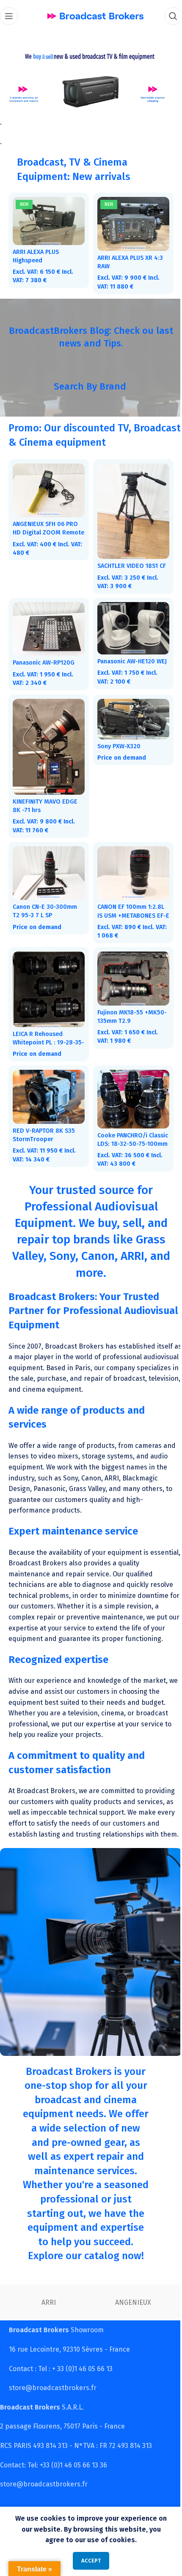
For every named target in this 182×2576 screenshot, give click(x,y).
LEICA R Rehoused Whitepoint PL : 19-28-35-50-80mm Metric (44, 1029)
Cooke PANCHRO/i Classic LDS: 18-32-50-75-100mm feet (125, 1127)
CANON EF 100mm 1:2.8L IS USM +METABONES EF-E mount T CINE (129, 905)
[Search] (167, 16)
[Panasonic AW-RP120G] (47, 619)
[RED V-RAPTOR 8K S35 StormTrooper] (47, 1082)
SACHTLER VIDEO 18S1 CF (129, 557)
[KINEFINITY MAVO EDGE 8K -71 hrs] (47, 741)
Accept (88, 2561)
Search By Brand (87, 382)
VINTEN (79, 2315)
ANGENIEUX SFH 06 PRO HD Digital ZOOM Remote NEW (45, 526)
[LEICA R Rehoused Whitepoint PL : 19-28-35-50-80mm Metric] (47, 977)
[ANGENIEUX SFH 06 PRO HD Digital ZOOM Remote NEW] (47, 485)
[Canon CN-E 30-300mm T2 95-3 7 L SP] (47, 864)
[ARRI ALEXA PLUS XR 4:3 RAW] (129, 221)
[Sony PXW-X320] (129, 714)
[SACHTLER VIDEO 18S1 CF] (129, 505)
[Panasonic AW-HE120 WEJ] (129, 619)
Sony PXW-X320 (116, 741)
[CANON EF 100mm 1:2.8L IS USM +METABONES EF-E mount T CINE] (129, 864)
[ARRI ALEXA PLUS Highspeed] (47, 218)
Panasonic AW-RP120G (44, 652)
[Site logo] (92, 15)
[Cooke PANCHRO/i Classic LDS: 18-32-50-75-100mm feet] (129, 1084)
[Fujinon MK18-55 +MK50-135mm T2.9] (129, 967)
